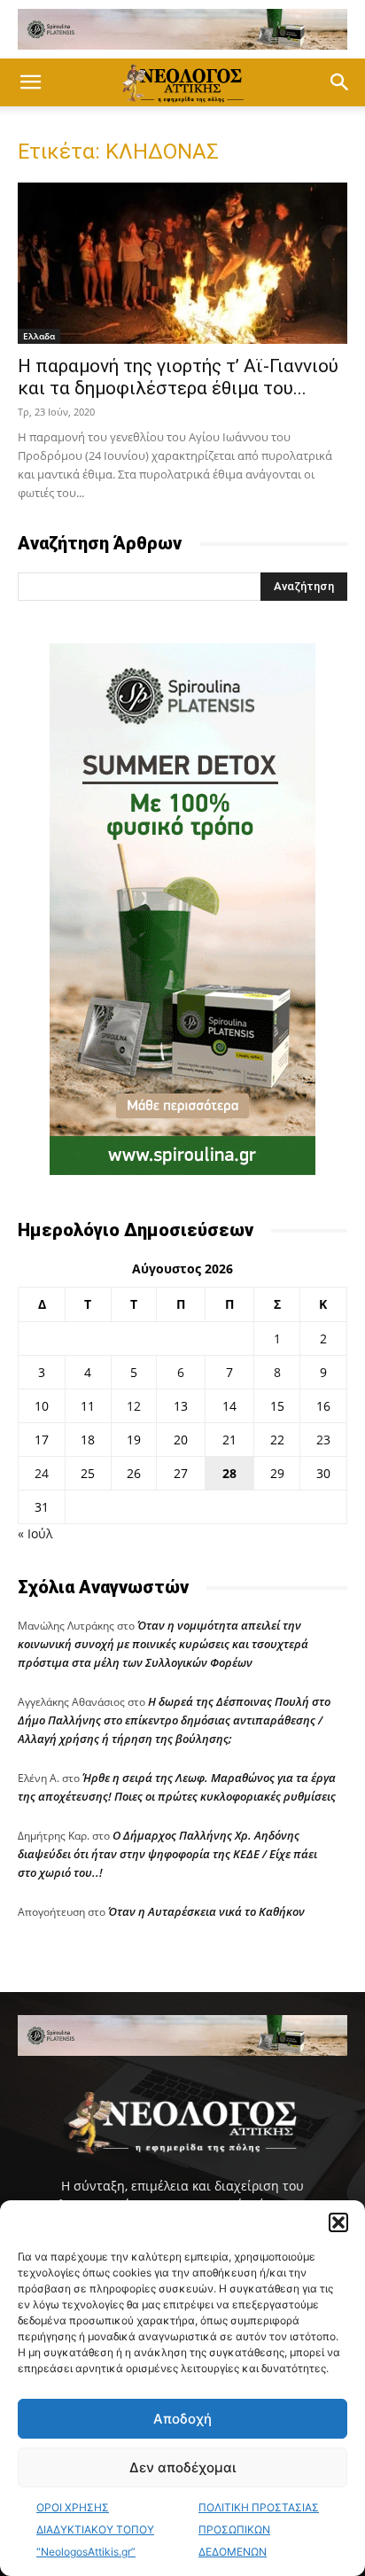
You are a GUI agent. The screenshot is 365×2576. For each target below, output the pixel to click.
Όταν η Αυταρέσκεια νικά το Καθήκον (206, 1911)
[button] (338, 2222)
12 (134, 1406)
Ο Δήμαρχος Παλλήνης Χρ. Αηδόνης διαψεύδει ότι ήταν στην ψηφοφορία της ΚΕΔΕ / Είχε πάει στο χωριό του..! (167, 1854)
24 (42, 1473)
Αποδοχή (182, 2419)
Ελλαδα (39, 336)
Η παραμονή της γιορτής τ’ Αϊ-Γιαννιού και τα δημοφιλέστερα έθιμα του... (178, 377)
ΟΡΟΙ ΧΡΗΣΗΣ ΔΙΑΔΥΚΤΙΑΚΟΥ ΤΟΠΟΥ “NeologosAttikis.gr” (95, 2529)
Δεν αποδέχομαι (182, 2467)
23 (323, 1440)
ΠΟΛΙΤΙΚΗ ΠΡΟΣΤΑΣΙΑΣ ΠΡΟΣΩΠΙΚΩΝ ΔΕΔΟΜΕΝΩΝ (259, 2529)
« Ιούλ (35, 1533)
